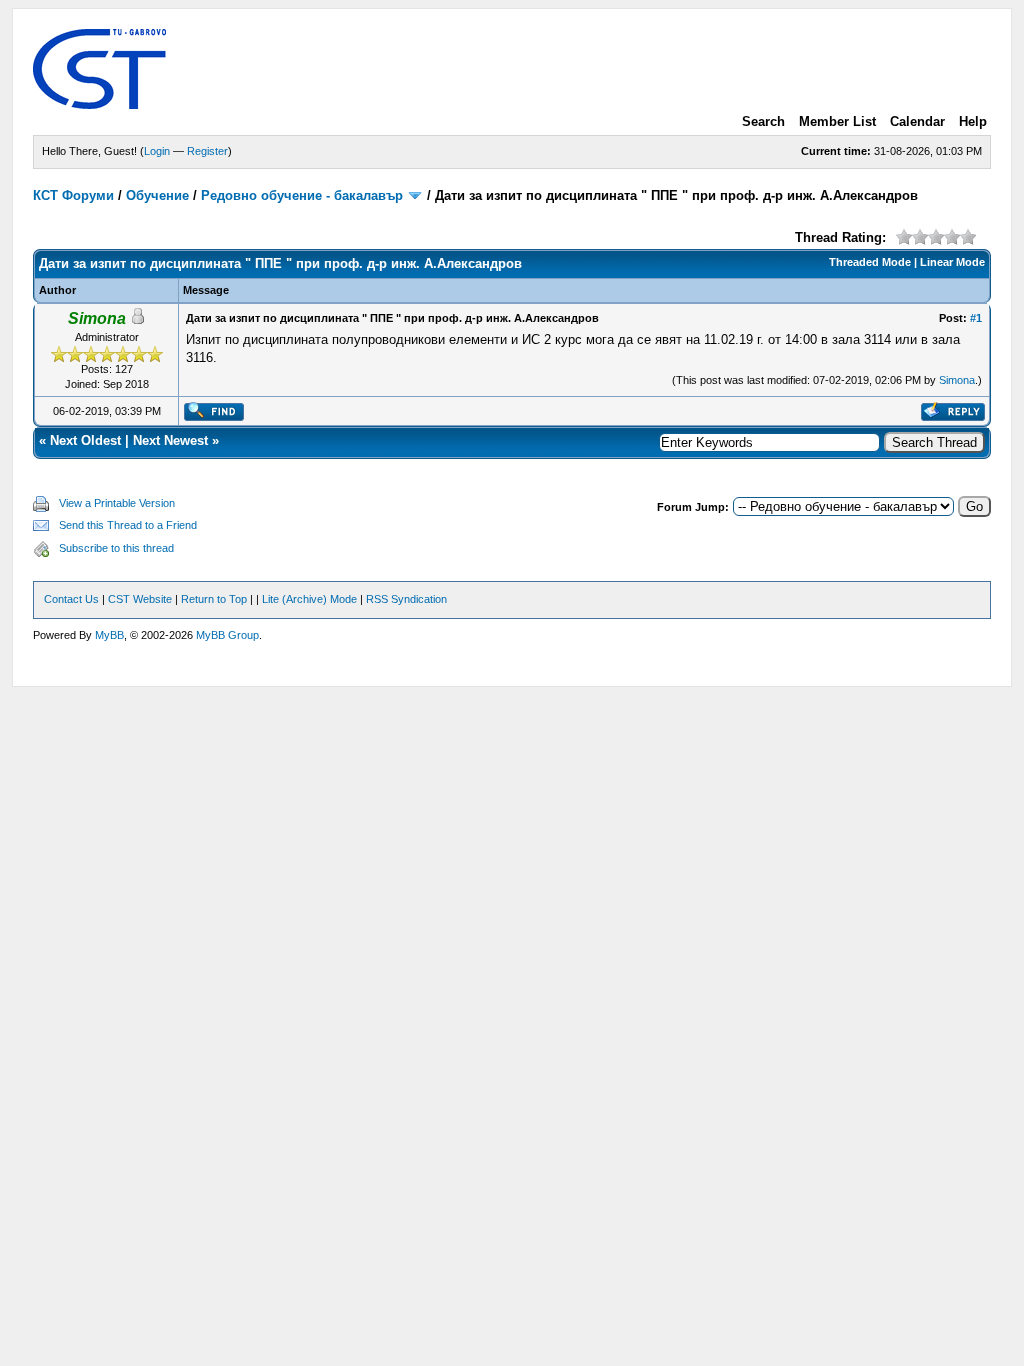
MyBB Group (227, 635)
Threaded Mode (870, 262)
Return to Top (214, 599)
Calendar (917, 121)
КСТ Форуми (73, 195)
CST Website (140, 599)
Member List (837, 121)
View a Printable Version (117, 503)
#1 (976, 318)
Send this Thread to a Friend (128, 525)
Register (207, 151)
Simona (957, 380)
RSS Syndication (406, 599)
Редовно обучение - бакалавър (302, 195)
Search (763, 121)
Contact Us (71, 599)
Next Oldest (85, 440)
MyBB (109, 635)
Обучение (157, 195)
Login (157, 151)
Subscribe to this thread (116, 548)
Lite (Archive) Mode (309, 599)
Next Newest (170, 440)
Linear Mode (952, 262)
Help (973, 121)
